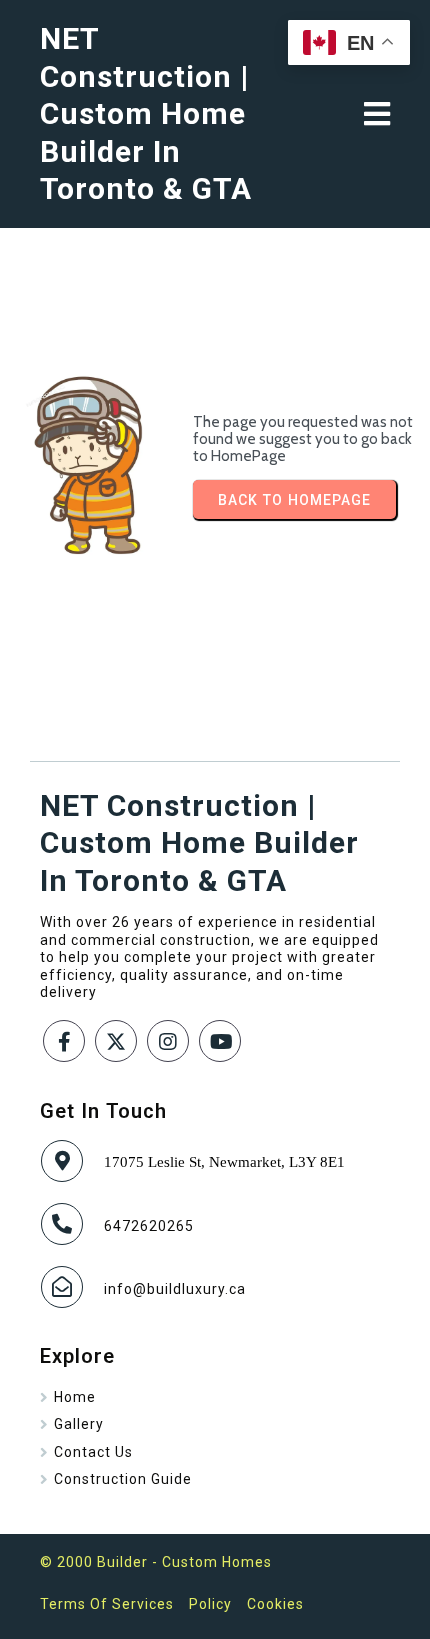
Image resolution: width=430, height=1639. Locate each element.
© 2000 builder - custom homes (156, 1562)
